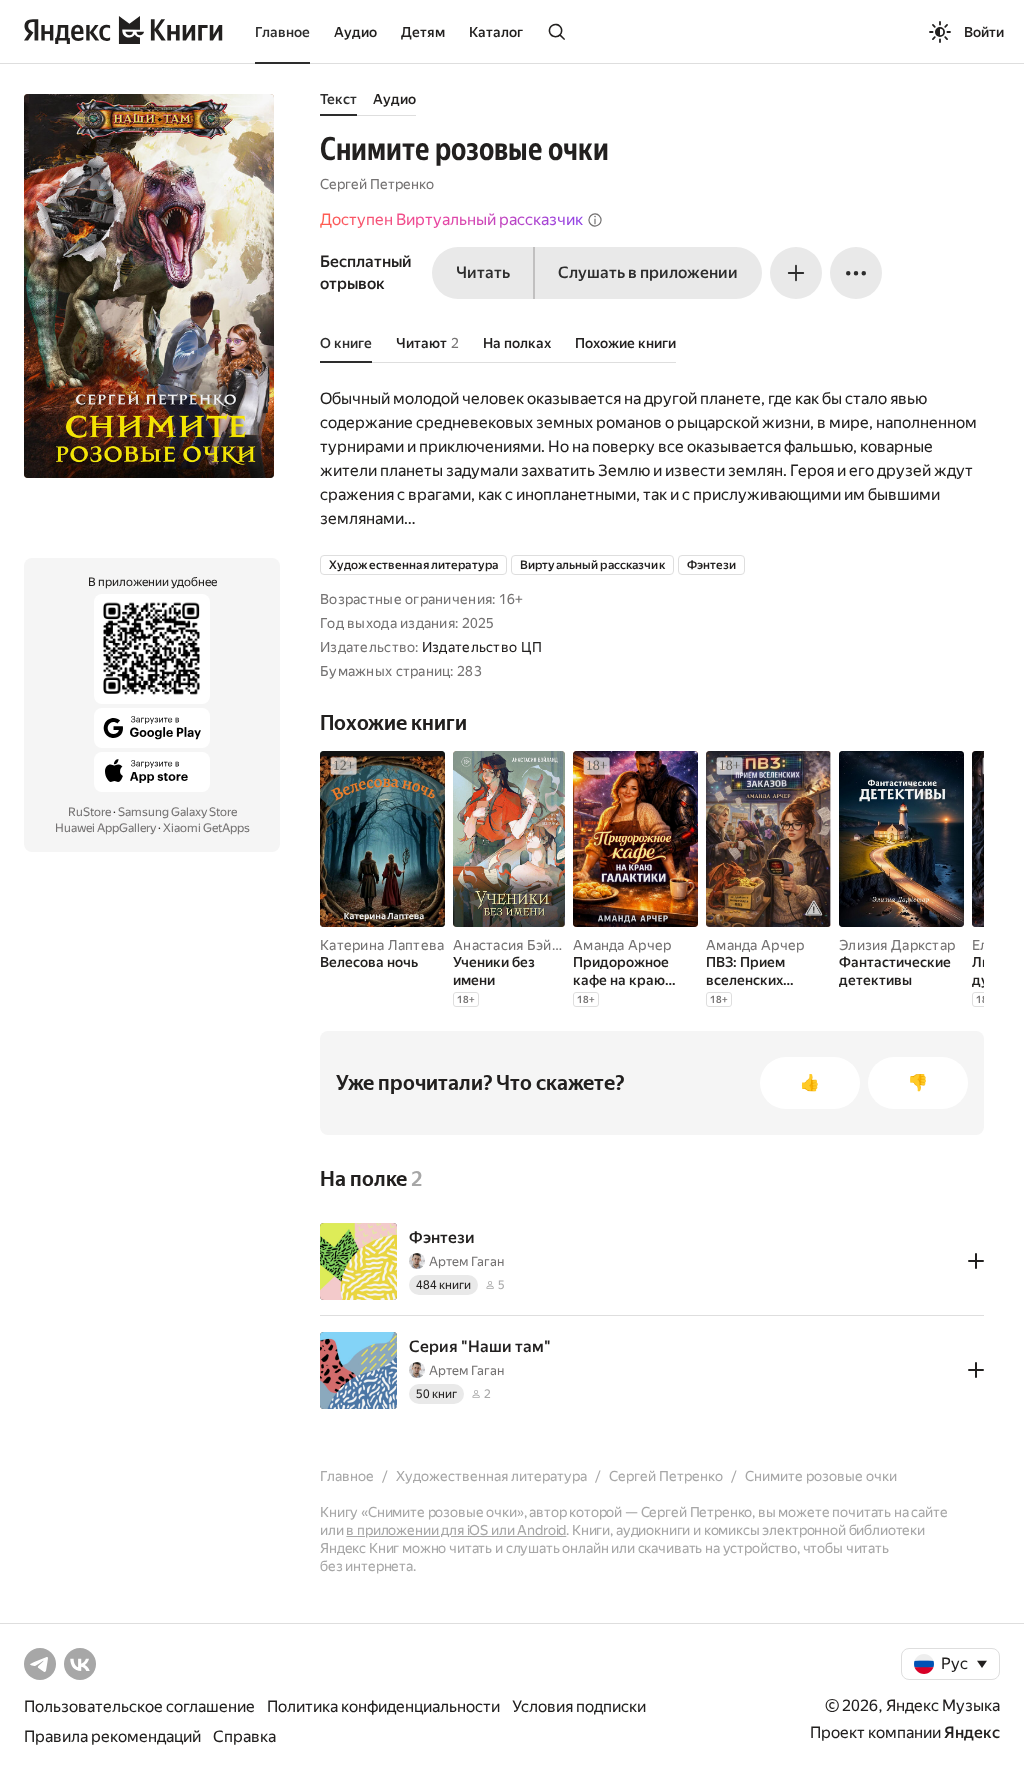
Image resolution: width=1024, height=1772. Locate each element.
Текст (338, 99)
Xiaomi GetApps (206, 828)
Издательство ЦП (482, 647)
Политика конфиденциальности (383, 1706)
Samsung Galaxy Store (177, 812)
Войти (984, 32)
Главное (282, 32)
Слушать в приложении (648, 272)
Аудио (355, 32)
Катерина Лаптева (382, 945)
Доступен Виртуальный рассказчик (451, 219)
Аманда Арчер (622, 945)
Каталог (496, 32)
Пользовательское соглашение (139, 1706)
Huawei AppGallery (105, 828)
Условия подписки (579, 1706)
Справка (244, 1736)
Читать (483, 272)
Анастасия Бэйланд (518, 945)
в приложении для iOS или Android (456, 1530)
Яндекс (972, 1732)
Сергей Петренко (377, 184)
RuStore (89, 812)
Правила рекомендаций (112, 1736)
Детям (423, 32)
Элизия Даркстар (897, 945)
